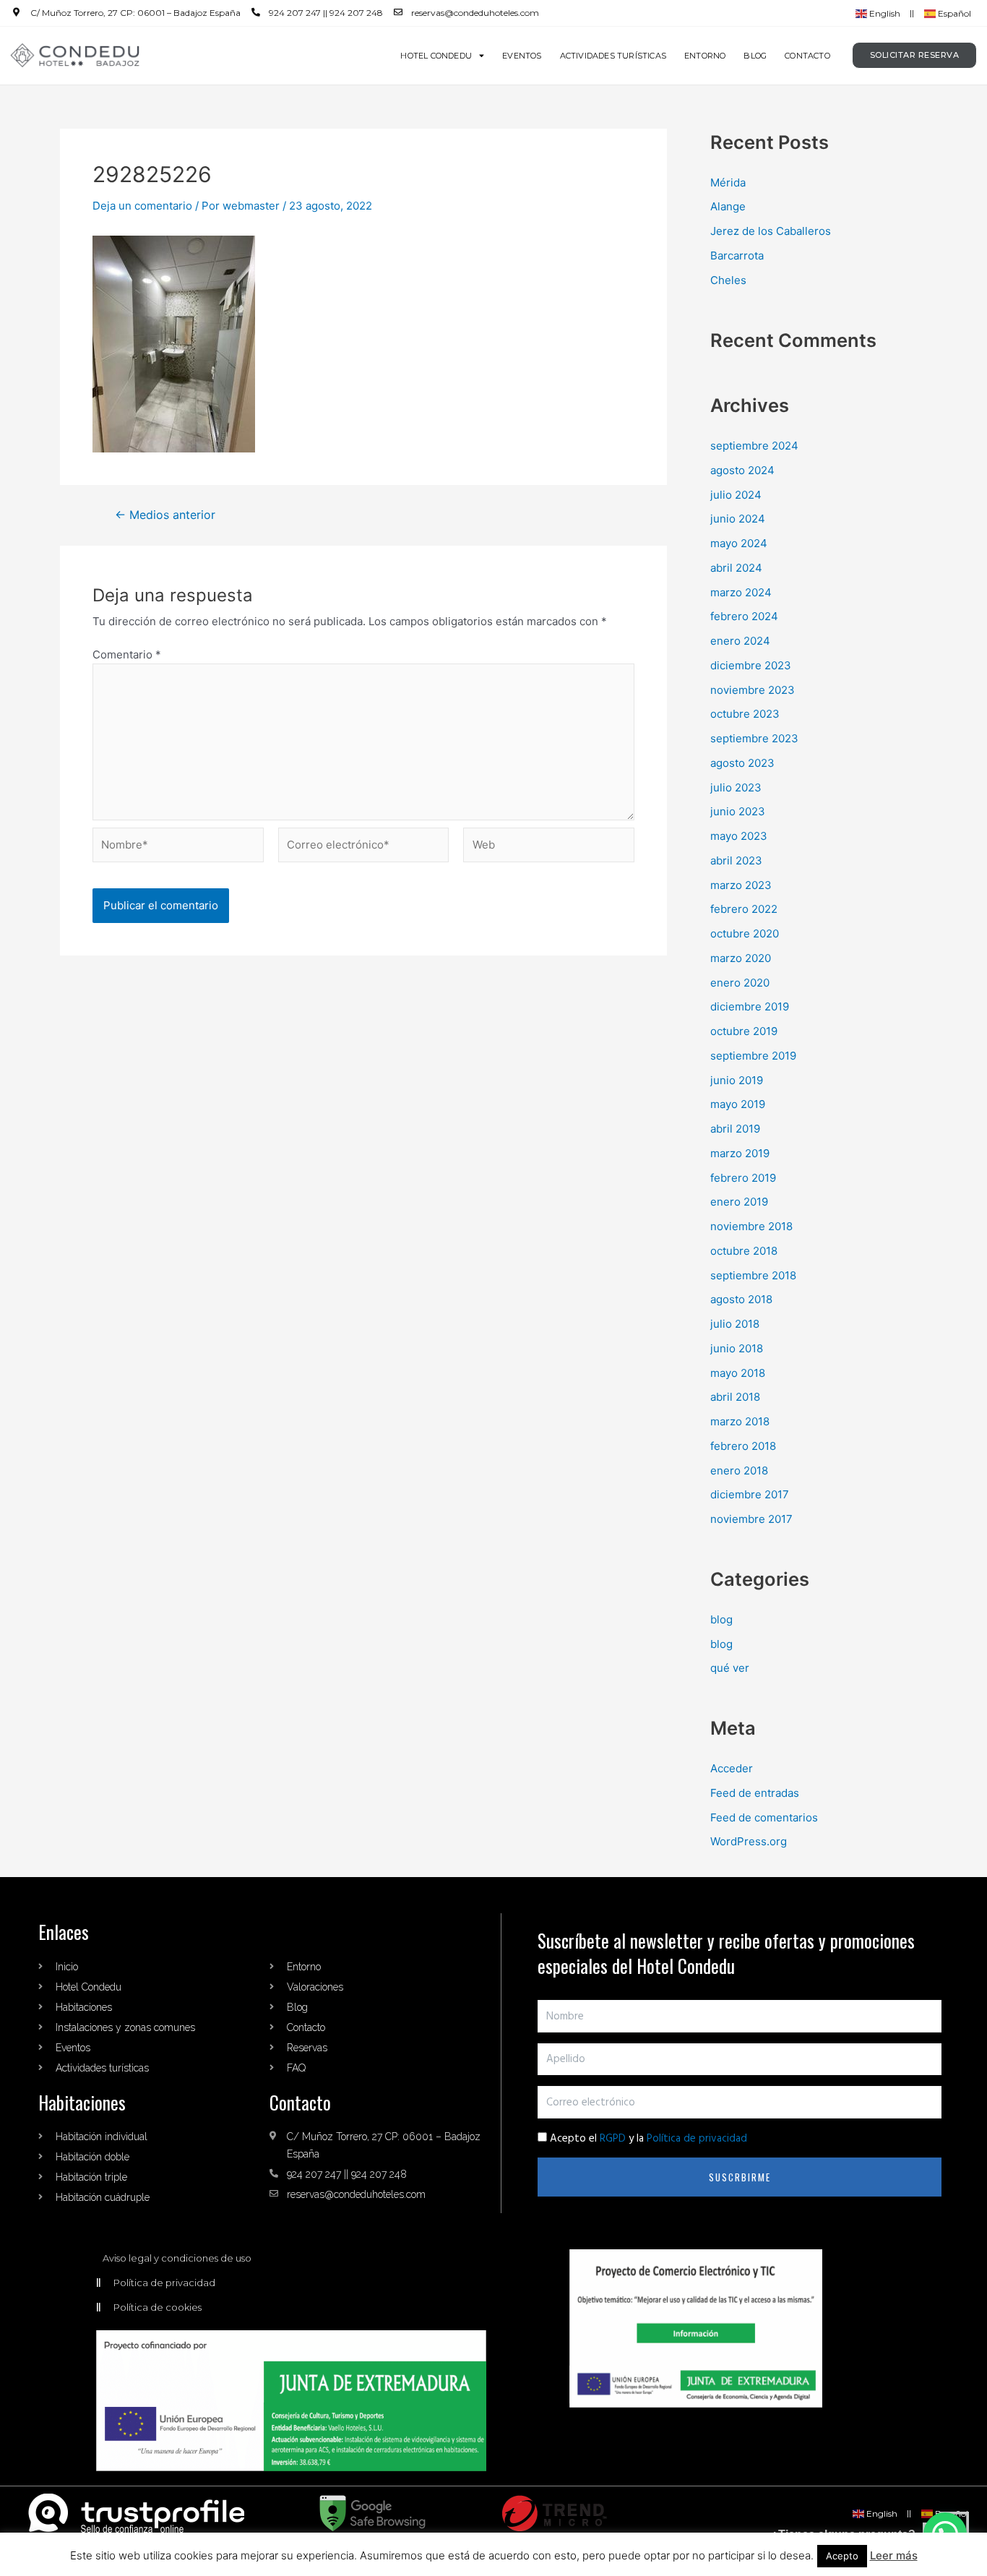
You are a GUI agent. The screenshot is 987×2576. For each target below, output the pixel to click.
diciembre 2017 (750, 1494)
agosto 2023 (742, 763)
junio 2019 (737, 1080)
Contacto (807, 56)
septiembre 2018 (753, 1275)
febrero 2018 (743, 1446)
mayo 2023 (739, 836)
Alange (728, 206)
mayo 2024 (739, 543)
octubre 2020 (745, 933)
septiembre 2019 (753, 1056)
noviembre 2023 (753, 690)
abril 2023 (736, 860)
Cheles (728, 280)
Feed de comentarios (764, 1817)
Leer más (894, 2555)
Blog (755, 56)
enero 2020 (740, 983)
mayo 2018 (738, 1373)
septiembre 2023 (754, 738)
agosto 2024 (742, 470)
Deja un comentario (142, 206)
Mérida (728, 183)
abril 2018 (735, 1397)
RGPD (613, 2139)
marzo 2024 (741, 592)
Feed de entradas (755, 1793)
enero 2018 (739, 1471)
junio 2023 (738, 811)
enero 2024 (740, 641)
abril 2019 (735, 1129)
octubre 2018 (744, 1251)
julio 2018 (735, 1324)
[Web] (549, 847)
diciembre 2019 (750, 1006)
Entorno (705, 56)
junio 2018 (737, 1348)
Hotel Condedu (436, 56)
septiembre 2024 (754, 446)
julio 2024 (736, 495)
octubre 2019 (744, 1031)
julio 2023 (736, 787)
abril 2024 (736, 568)
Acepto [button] (842, 2556)
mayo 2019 (738, 1104)
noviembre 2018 (751, 1226)
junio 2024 (738, 519)
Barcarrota (737, 256)
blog (721, 1619)
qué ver (730, 1668)
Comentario (127, 654)
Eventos (522, 56)
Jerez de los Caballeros (771, 231)
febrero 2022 (744, 909)
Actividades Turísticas (613, 56)
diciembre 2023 (751, 665)
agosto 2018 (741, 1299)
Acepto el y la (648, 2139)
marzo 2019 (740, 1153)
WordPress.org (749, 1841)
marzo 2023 (741, 885)
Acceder (732, 1768)
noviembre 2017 (751, 1519)
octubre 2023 (745, 714)
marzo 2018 (740, 1421)
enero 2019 (739, 1202)
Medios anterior (165, 515)
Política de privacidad (697, 2139)
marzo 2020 (741, 958)
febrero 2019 (743, 1178)
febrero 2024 (744, 616)
